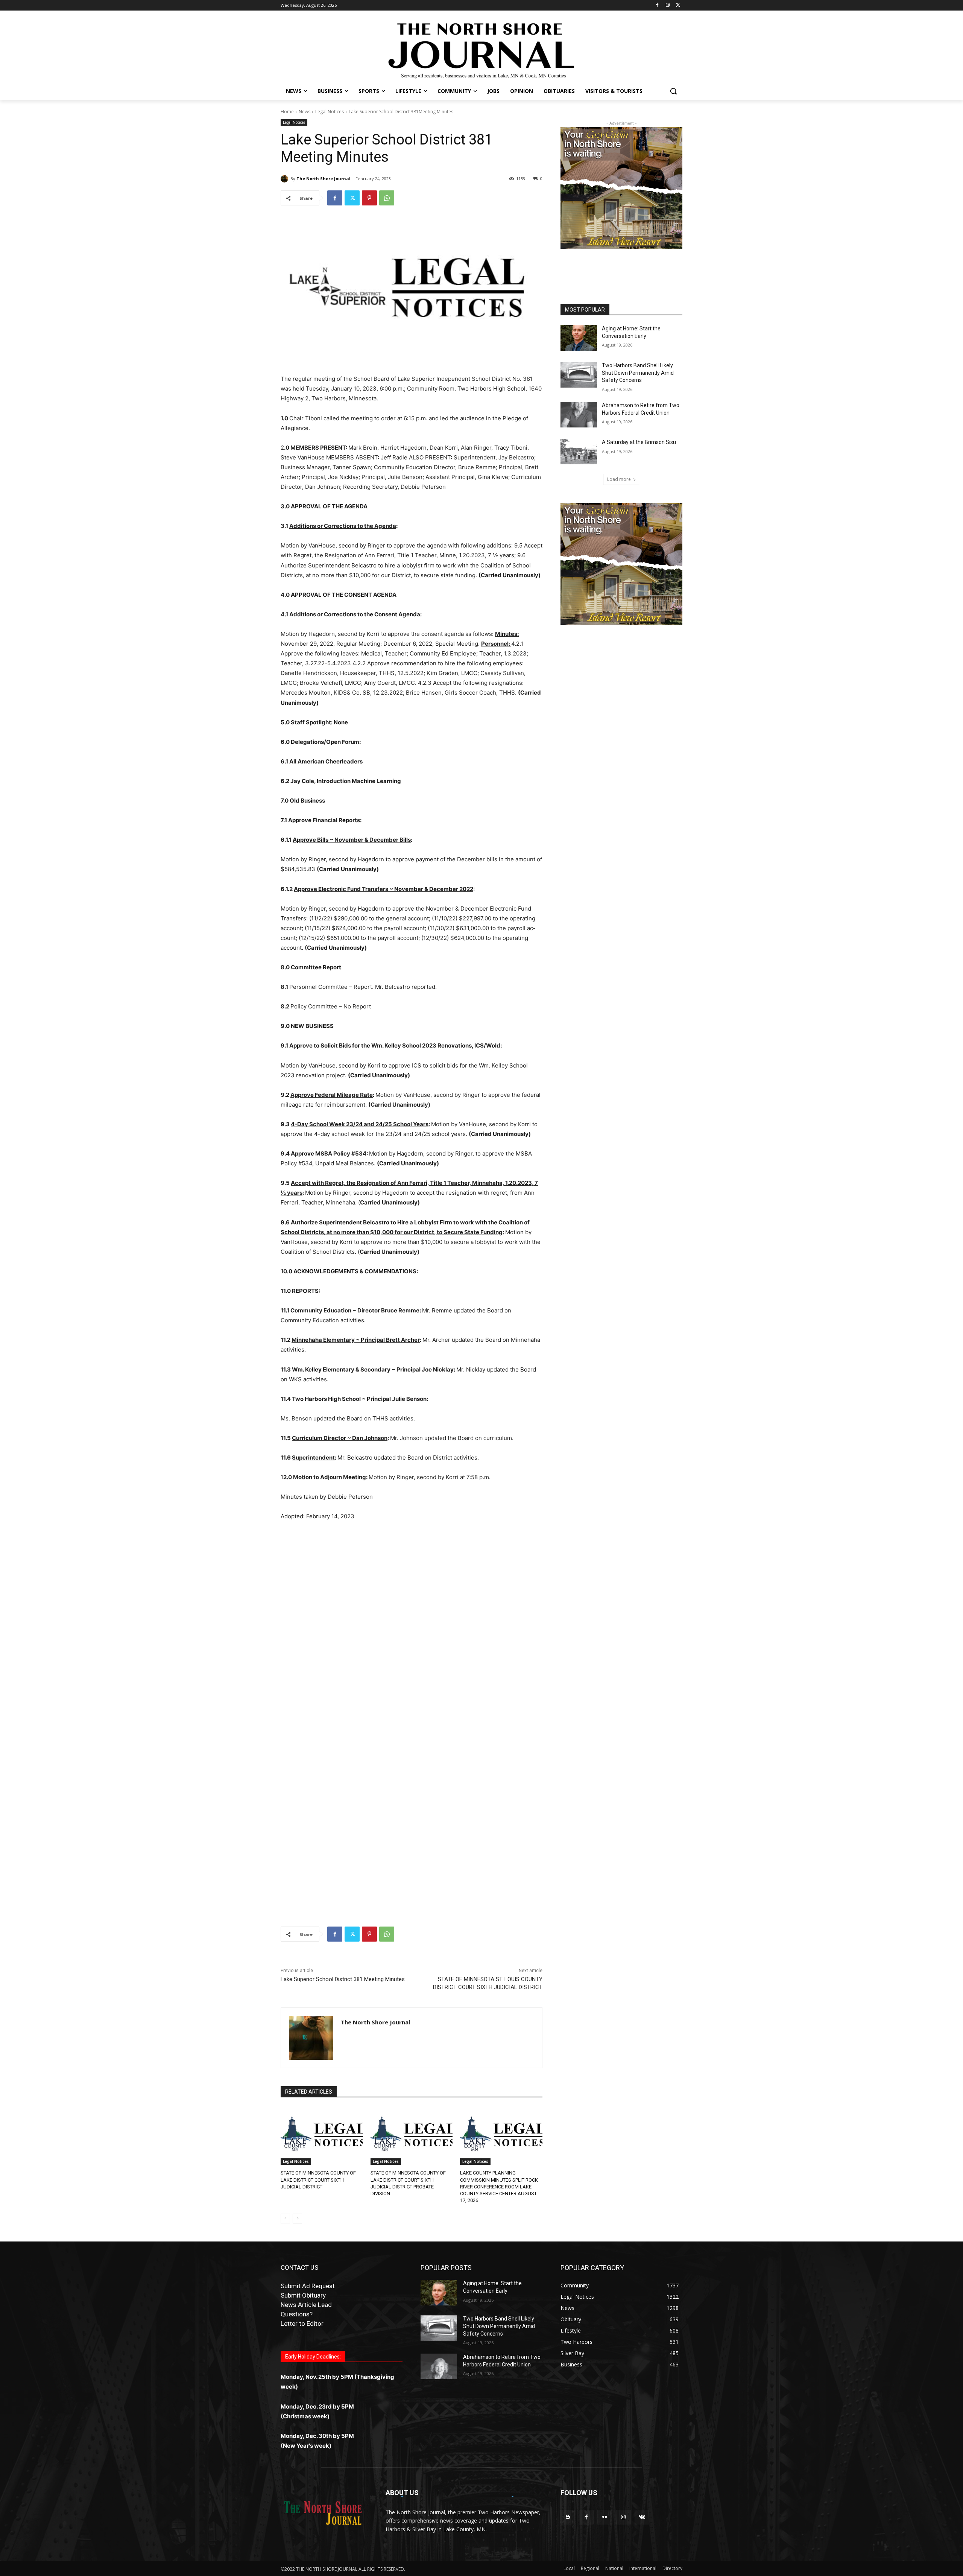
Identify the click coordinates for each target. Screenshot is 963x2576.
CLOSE (760, 1234)
